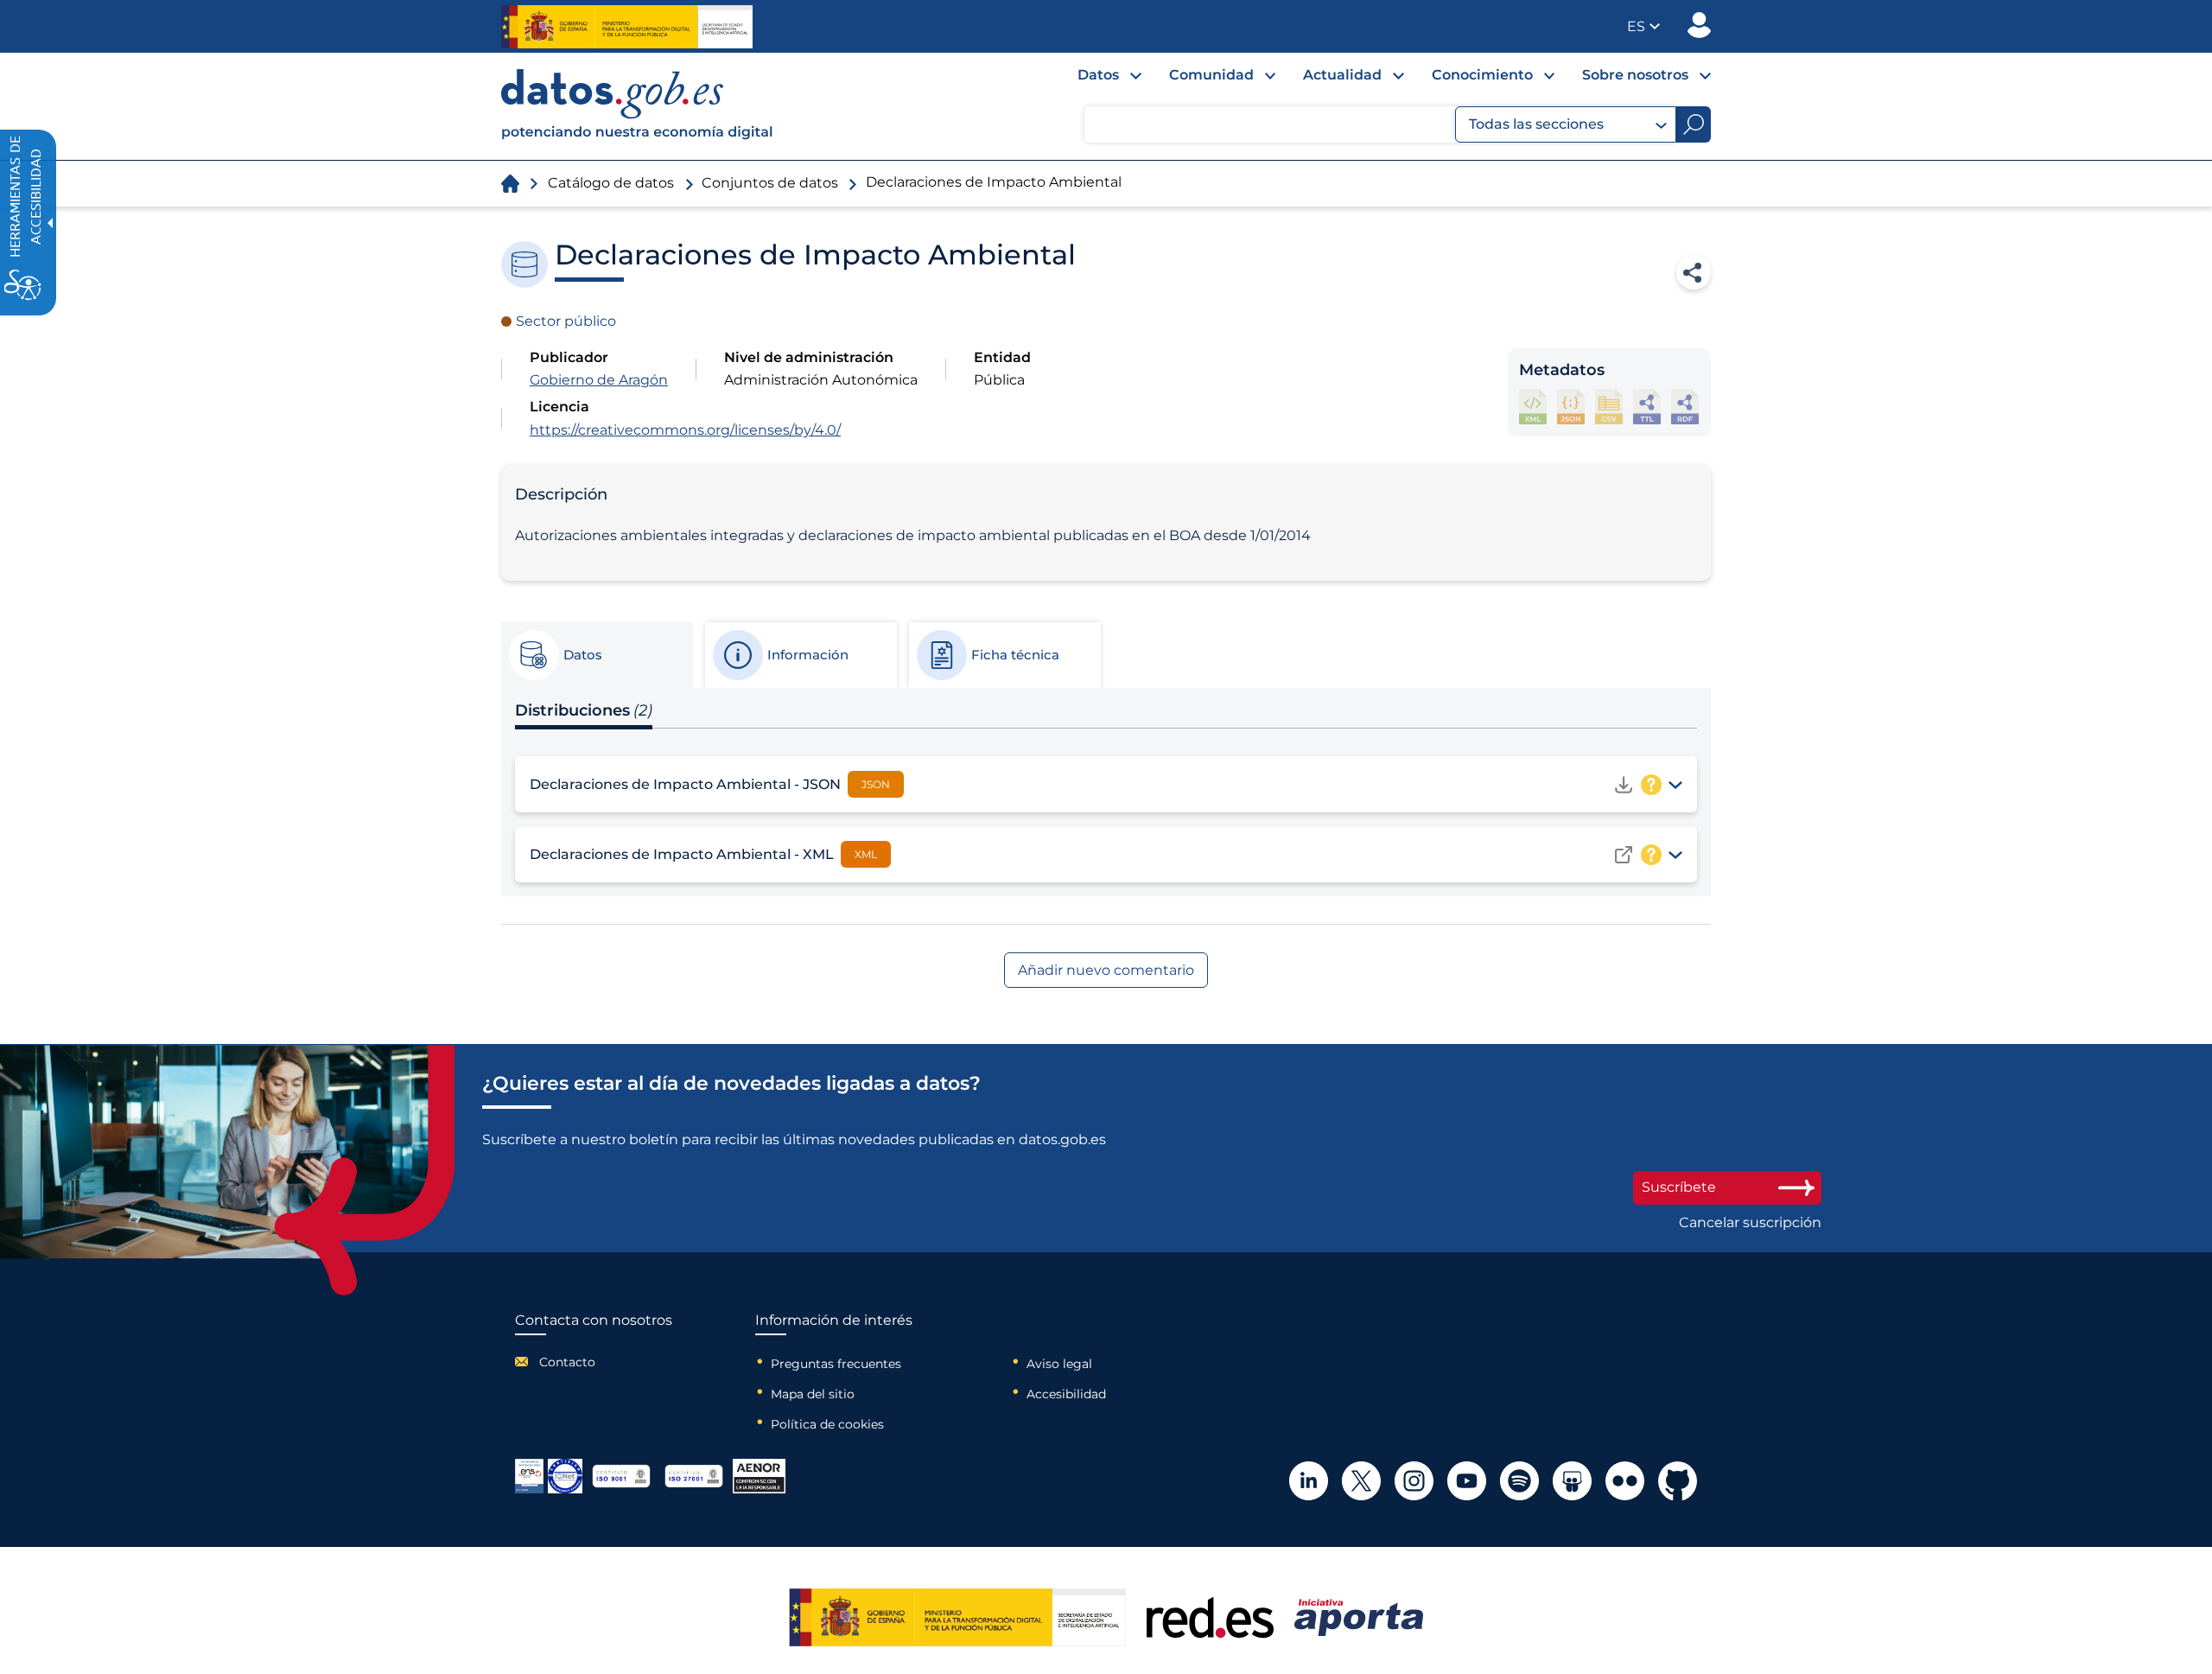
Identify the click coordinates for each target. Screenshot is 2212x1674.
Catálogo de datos (611, 183)
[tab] (596, 655)
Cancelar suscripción (1750, 1223)
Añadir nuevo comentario (1106, 970)
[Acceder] (1624, 855)
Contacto (567, 1362)
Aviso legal (1059, 1364)
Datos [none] (1098, 75)
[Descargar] (1624, 785)
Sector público (566, 321)
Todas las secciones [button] (1536, 124)
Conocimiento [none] (1482, 75)
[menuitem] (1096, 80)
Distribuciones (584, 710)
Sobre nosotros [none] (1635, 75)
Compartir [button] (1694, 272)
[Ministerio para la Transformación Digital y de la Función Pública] (627, 27)
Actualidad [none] (1342, 75)
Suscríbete (1679, 1187)
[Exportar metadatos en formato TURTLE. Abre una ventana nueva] (1647, 407)
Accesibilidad (1066, 1394)
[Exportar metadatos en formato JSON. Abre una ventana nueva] (1571, 407)
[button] (1643, 26)
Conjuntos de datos (770, 183)
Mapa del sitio (813, 1394)
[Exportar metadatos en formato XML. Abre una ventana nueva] (1533, 407)
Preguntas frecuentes (836, 1364)
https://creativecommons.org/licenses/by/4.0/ (685, 430)
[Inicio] (638, 106)
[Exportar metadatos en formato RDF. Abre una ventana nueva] (1685, 407)
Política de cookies (827, 1424)
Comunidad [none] (1211, 75)
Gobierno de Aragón (599, 380)
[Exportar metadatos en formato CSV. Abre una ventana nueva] (1609, 407)
